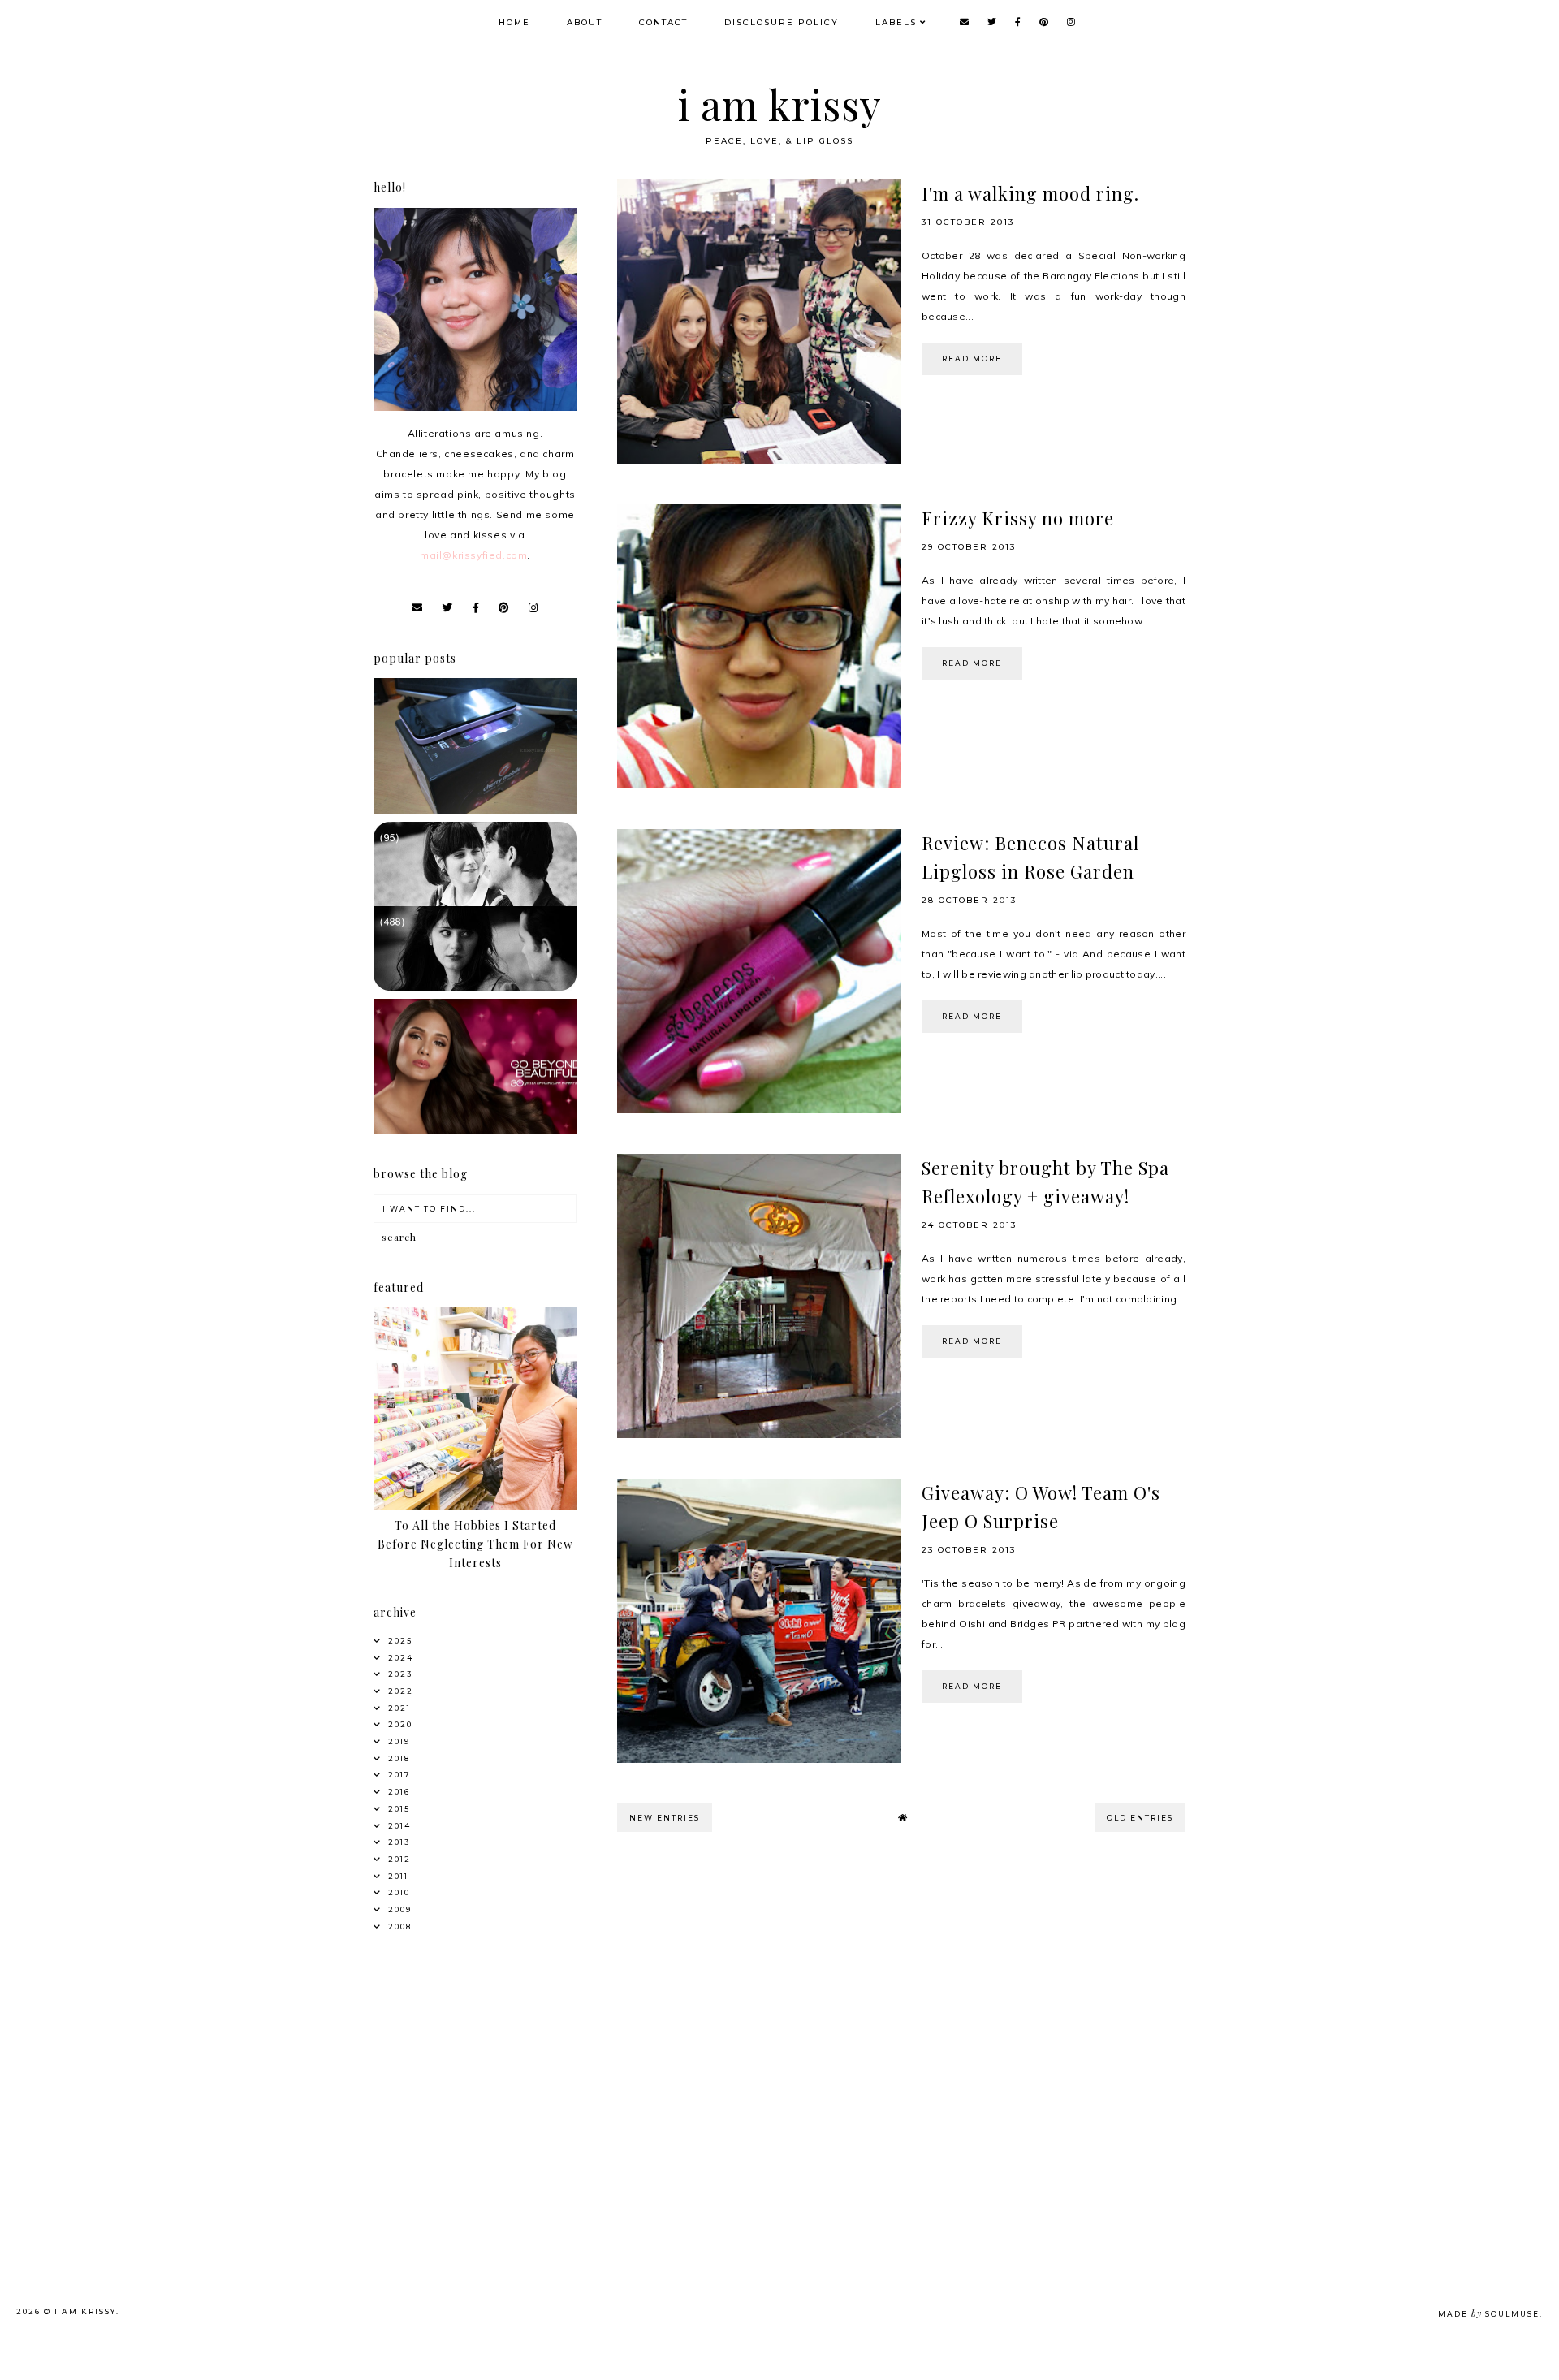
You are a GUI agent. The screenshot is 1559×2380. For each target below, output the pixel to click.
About (585, 22)
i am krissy (780, 104)
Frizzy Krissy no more (1018, 518)
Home (514, 22)
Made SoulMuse (1489, 2314)
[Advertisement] (501, 2069)
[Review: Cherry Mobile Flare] (475, 810)
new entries (665, 1818)
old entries (1140, 1818)
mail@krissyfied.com (473, 555)
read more (972, 359)
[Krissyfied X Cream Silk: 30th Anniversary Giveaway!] (475, 1130)
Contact (663, 22)
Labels (896, 22)
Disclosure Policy (782, 22)
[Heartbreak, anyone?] (475, 987)
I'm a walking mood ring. (1030, 193)
